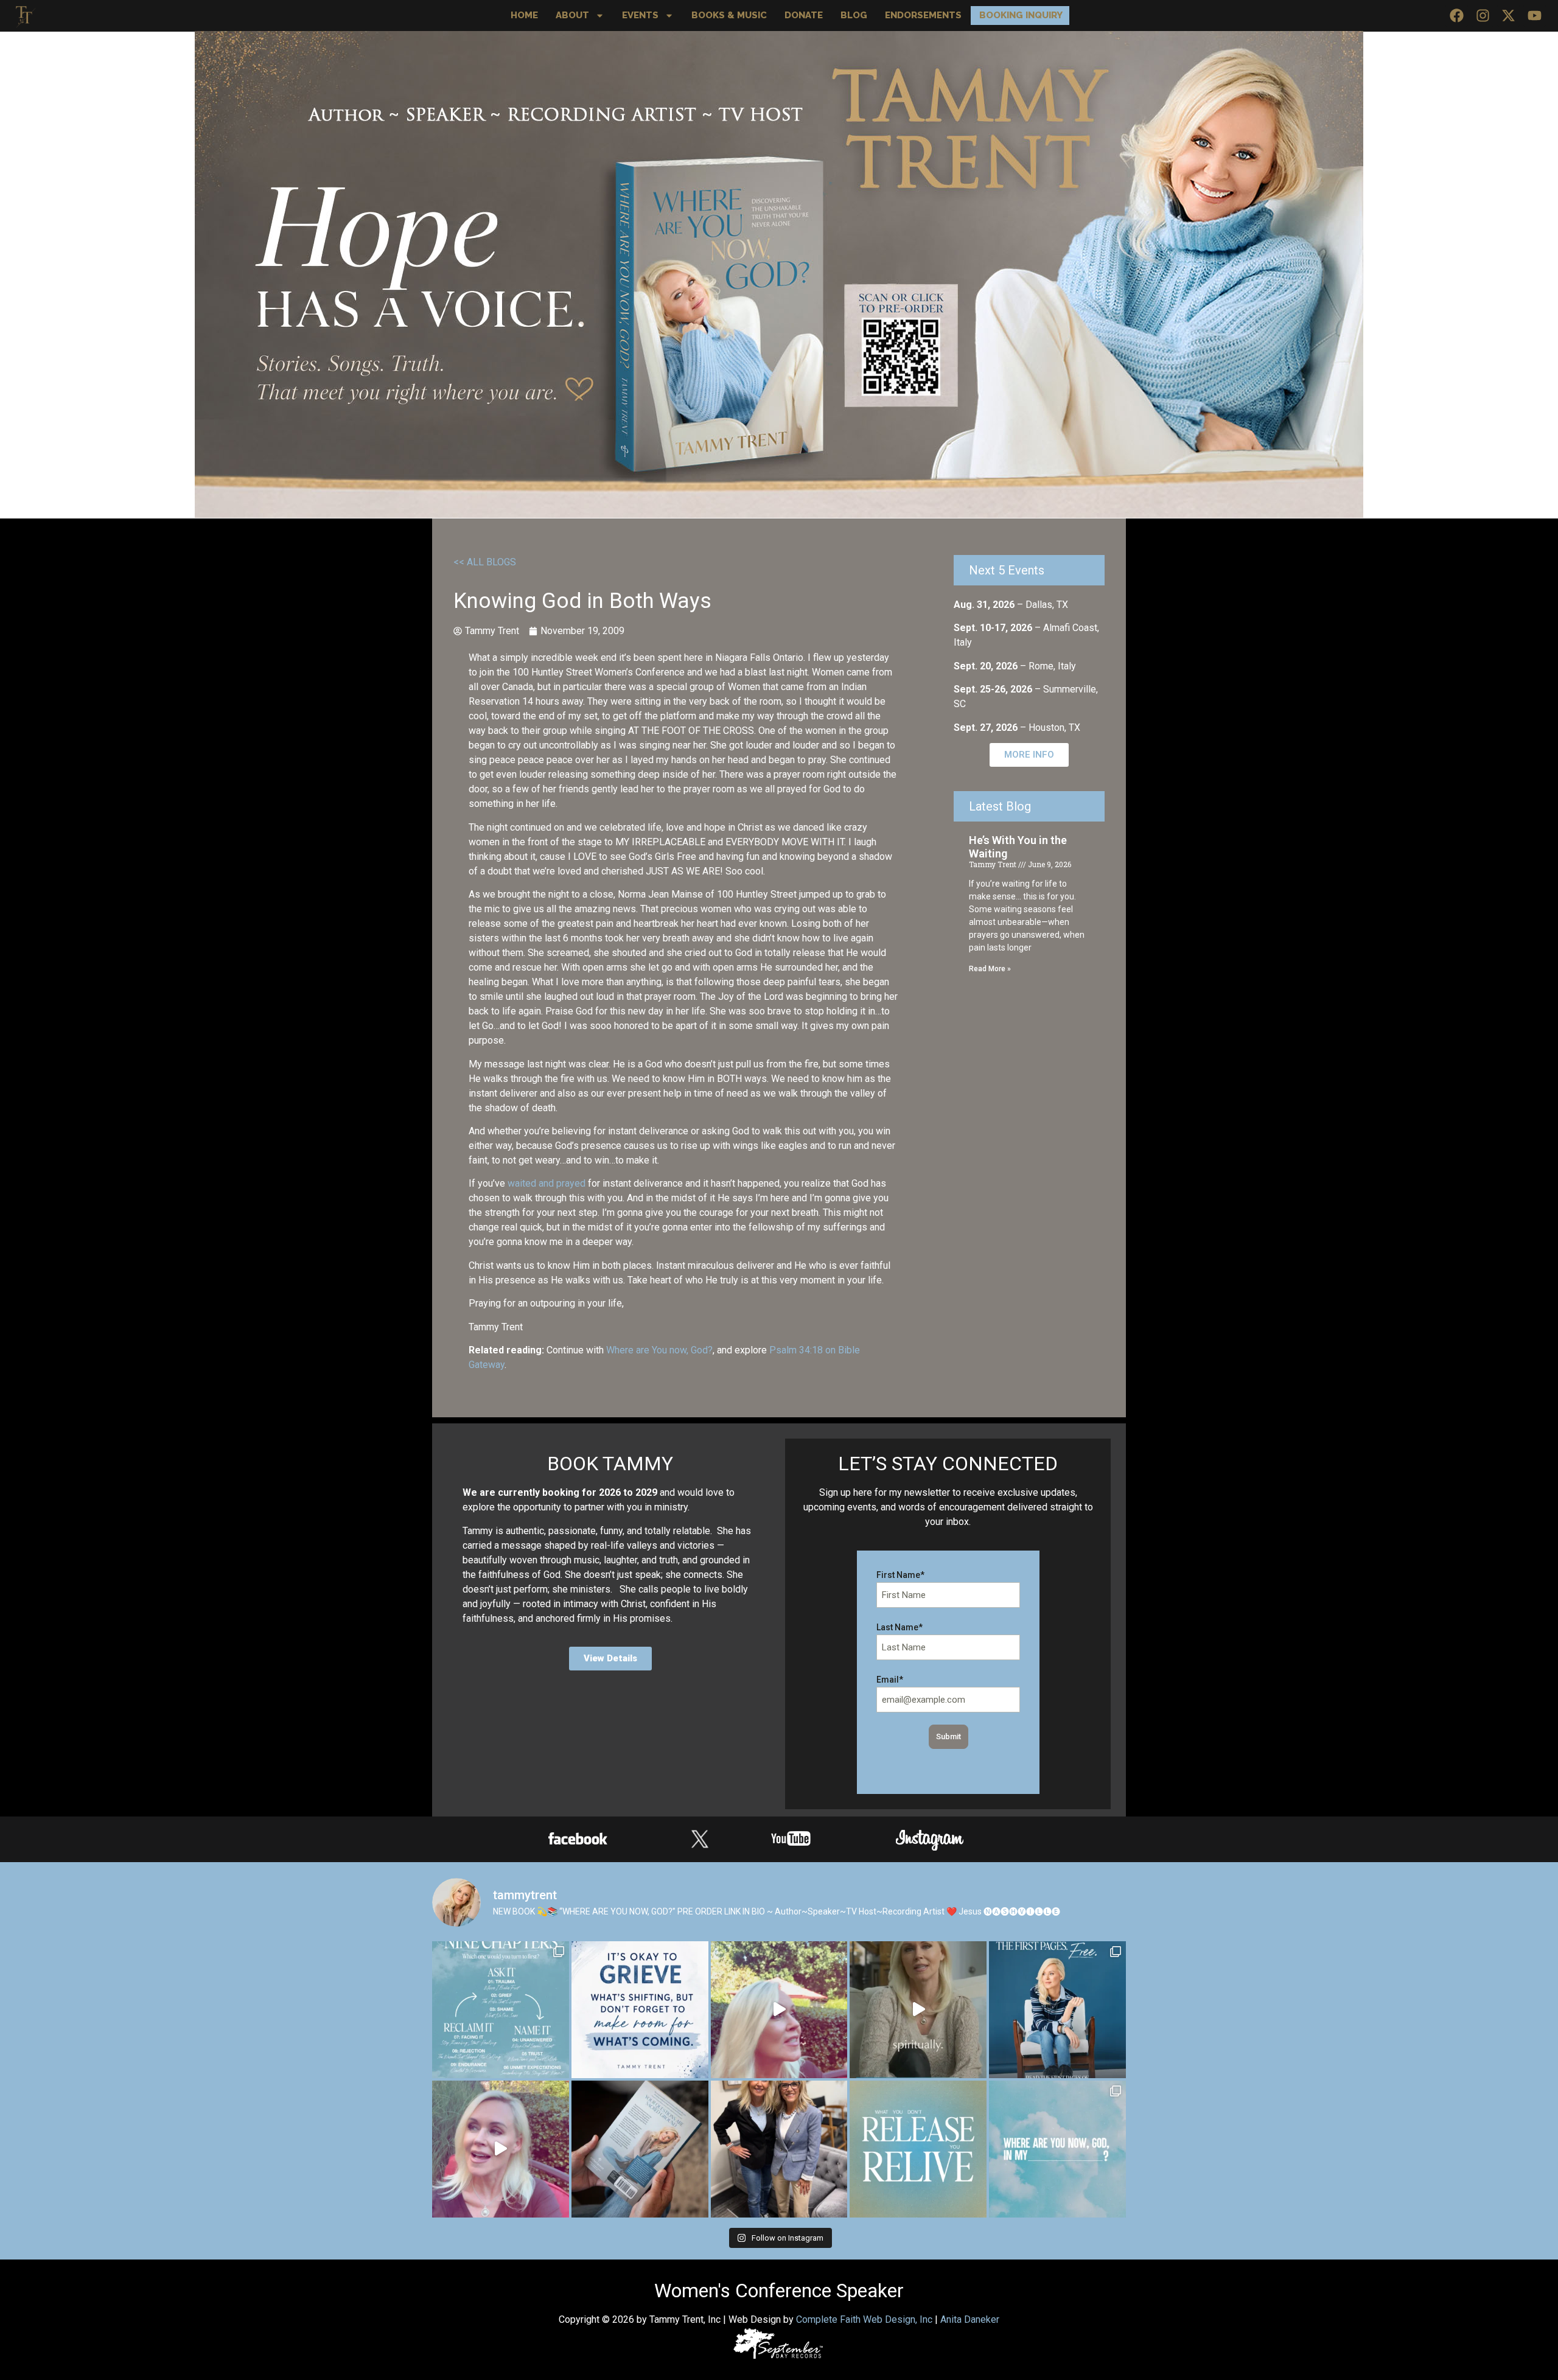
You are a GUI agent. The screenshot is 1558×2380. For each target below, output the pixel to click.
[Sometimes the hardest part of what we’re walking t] (501, 2149)
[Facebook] (1457, 16)
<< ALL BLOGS (485, 562)
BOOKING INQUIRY (1021, 15)
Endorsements (923, 15)
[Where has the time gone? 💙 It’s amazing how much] (779, 2010)
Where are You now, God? (659, 1350)
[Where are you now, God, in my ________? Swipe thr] (1057, 2149)
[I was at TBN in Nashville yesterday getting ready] (779, 2149)
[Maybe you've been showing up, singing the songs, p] (918, 2010)
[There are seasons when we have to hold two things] (640, 2010)
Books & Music (729, 15)
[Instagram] (1483, 16)
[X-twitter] (1508, 16)
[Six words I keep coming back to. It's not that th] (918, 2149)
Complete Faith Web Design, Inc (864, 2319)
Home (524, 15)
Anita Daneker (970, 2319)
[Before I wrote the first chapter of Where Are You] (1057, 2010)
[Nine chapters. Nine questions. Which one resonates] (501, 2010)
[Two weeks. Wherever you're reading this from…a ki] (640, 2149)
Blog (854, 15)
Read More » (990, 969)
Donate (804, 15)
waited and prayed (547, 1183)
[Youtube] (1535, 16)
